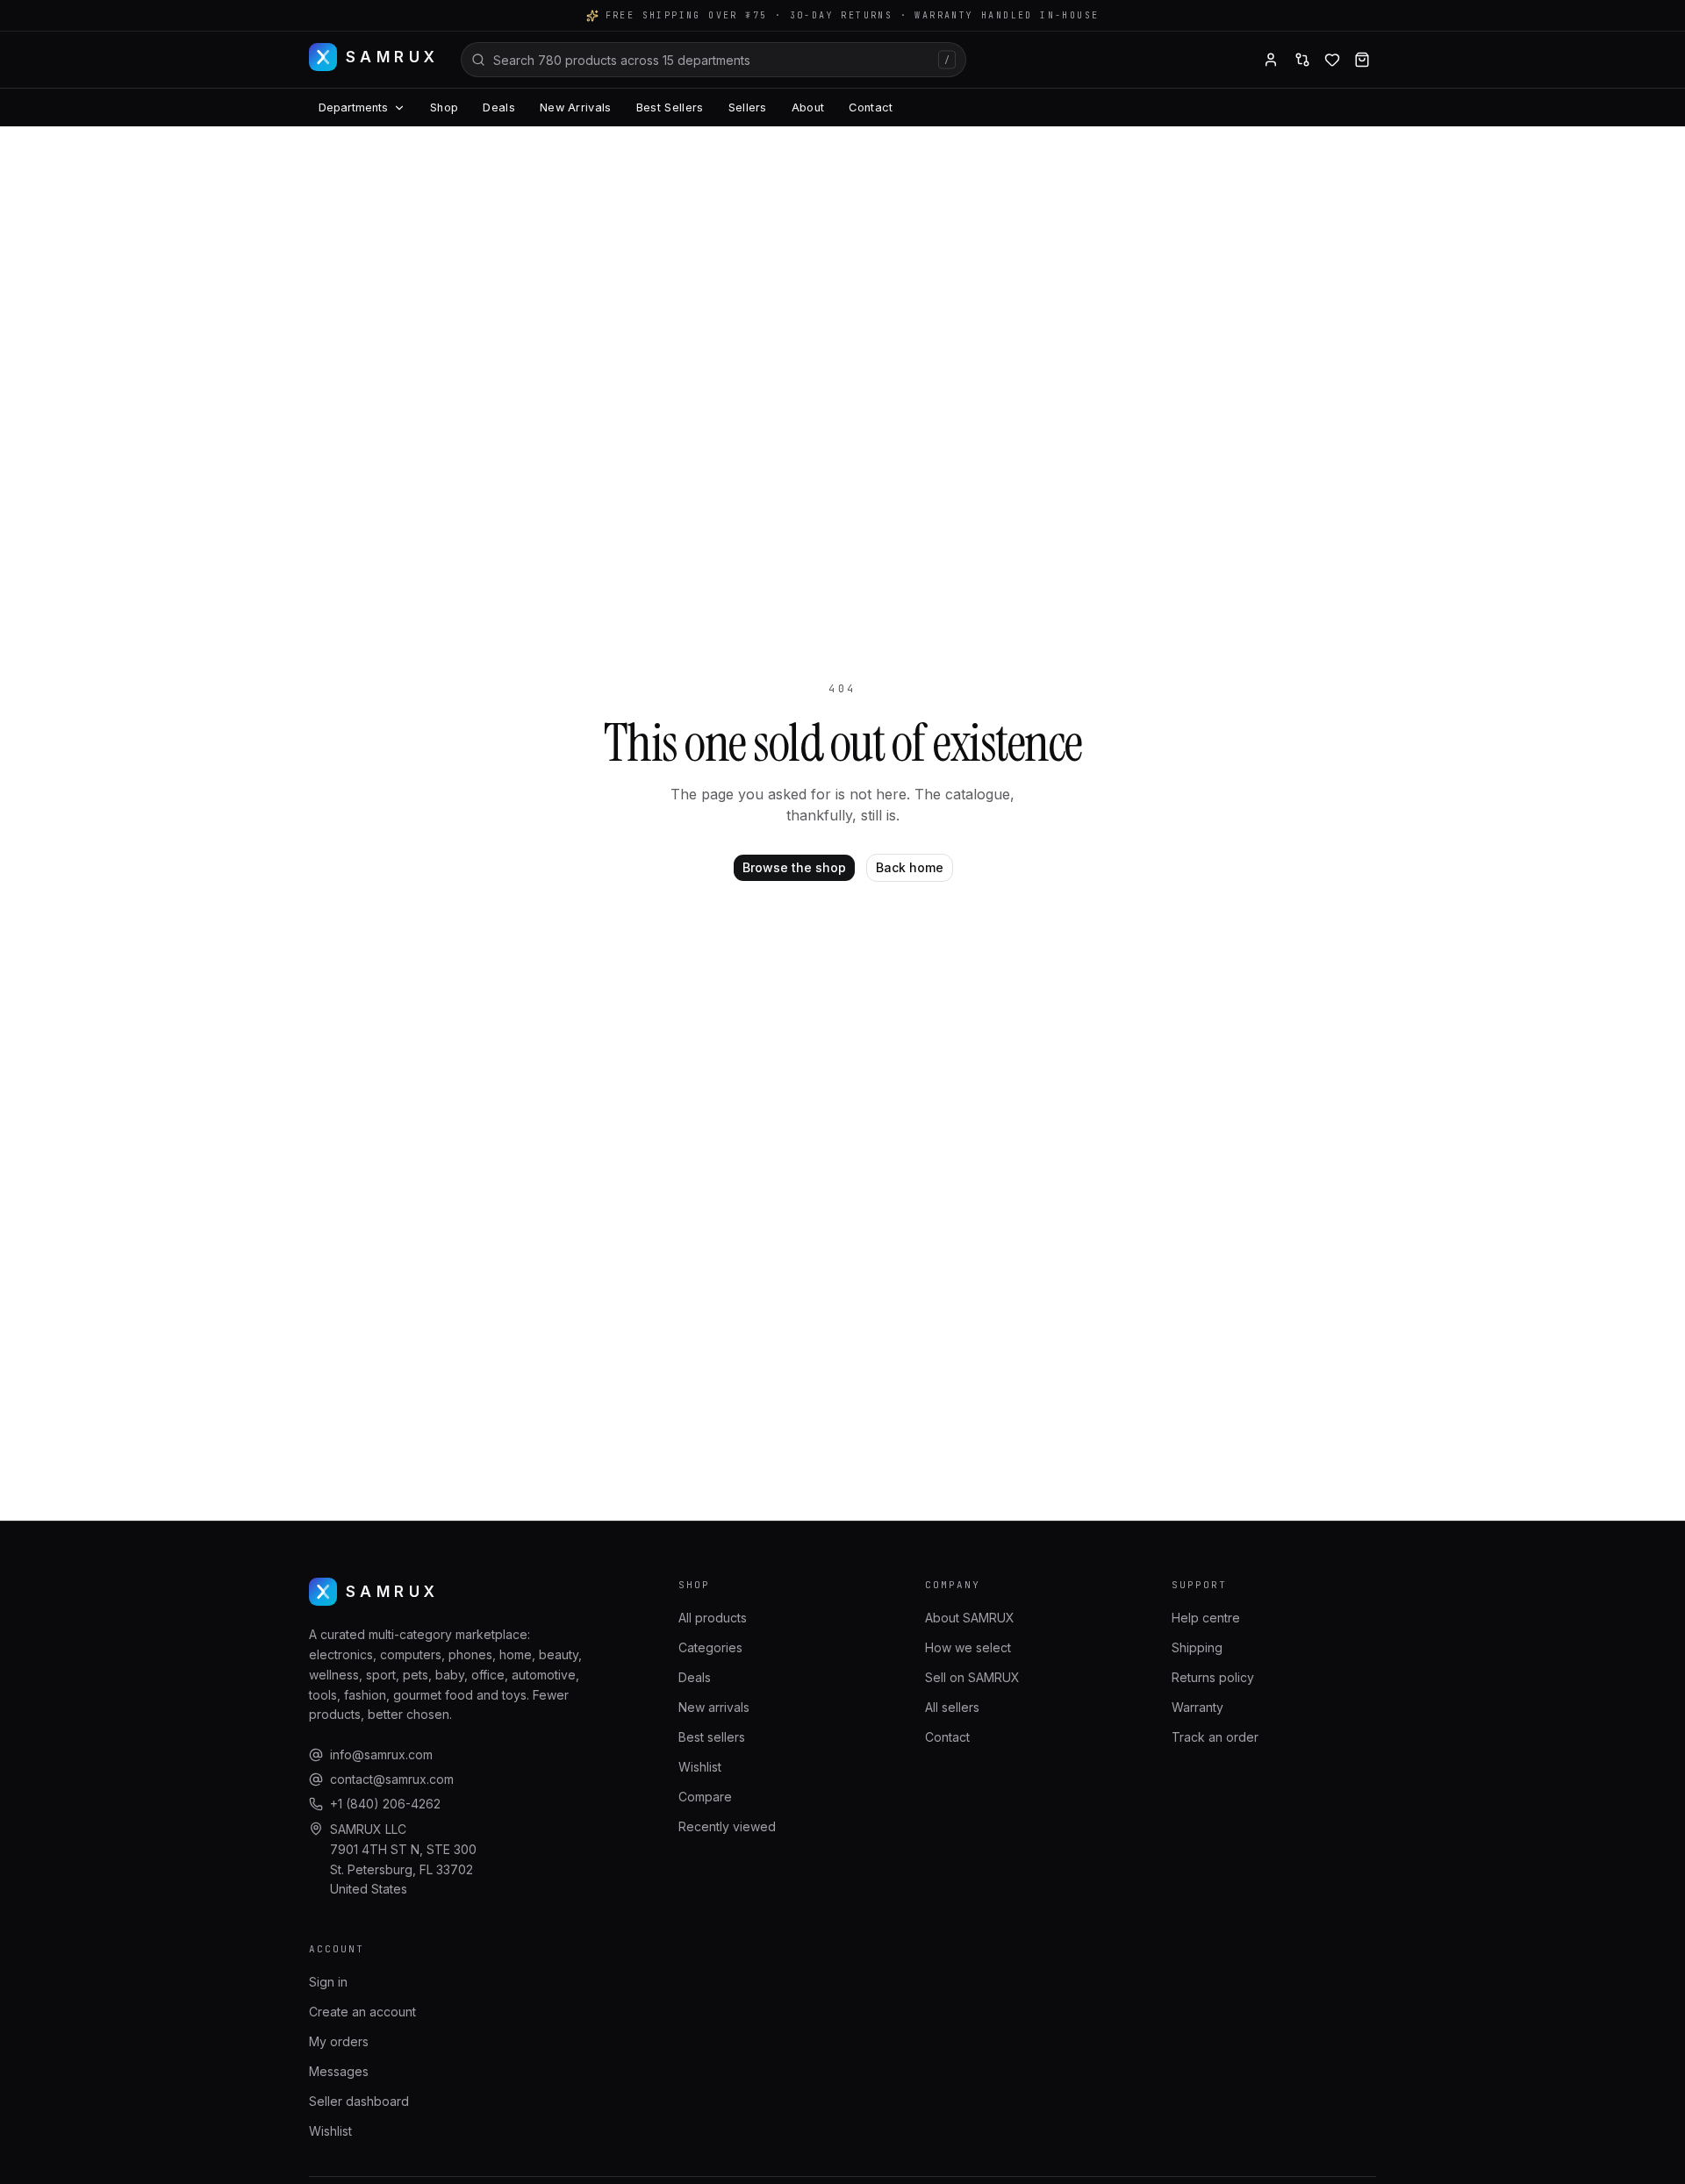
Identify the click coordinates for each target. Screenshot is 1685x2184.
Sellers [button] (748, 107)
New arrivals (714, 1707)
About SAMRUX (970, 1618)
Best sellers (712, 1737)
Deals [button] (499, 107)
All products (713, 1618)
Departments (353, 107)
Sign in (328, 1982)
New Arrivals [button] (576, 107)
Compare (705, 1797)
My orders (339, 2041)
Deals (695, 1677)
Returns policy (1213, 1677)
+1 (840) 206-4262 (385, 1804)
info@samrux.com (381, 1754)
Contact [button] (871, 107)
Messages (339, 2071)
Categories (710, 1647)
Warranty (1197, 1707)
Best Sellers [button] (670, 107)
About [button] (808, 107)
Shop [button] (444, 107)
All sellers (952, 1707)
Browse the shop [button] (794, 867)
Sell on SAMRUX (972, 1677)
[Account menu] (1271, 60)
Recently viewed (727, 1826)
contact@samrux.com (392, 1779)
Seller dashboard (359, 2101)
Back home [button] (910, 867)
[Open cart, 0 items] (1362, 60)
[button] (1302, 60)
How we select (968, 1647)
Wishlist (700, 1767)
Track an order (1215, 1737)
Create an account (362, 2012)
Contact (947, 1737)
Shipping (1197, 1647)
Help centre (1206, 1618)
